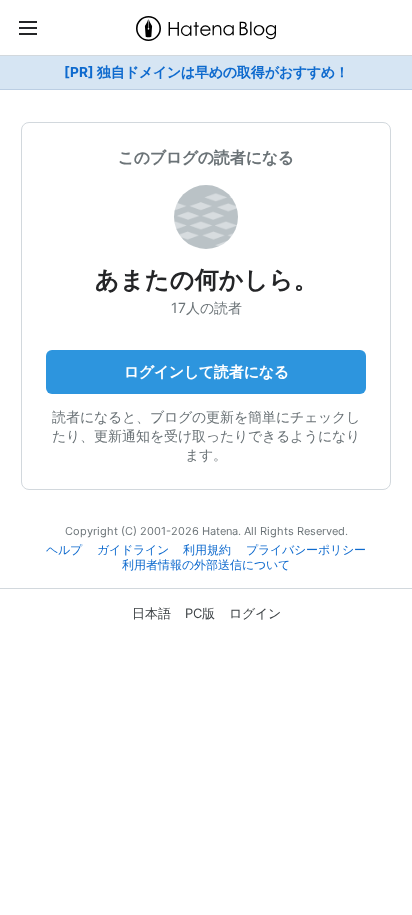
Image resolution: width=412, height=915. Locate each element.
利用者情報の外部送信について (206, 565)
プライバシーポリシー (306, 550)
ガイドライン (133, 550)
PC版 (200, 613)
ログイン (255, 613)
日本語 (151, 613)
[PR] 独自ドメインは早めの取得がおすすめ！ (206, 72)
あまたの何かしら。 (206, 279)
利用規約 (207, 550)
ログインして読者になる (206, 371)
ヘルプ (64, 550)
